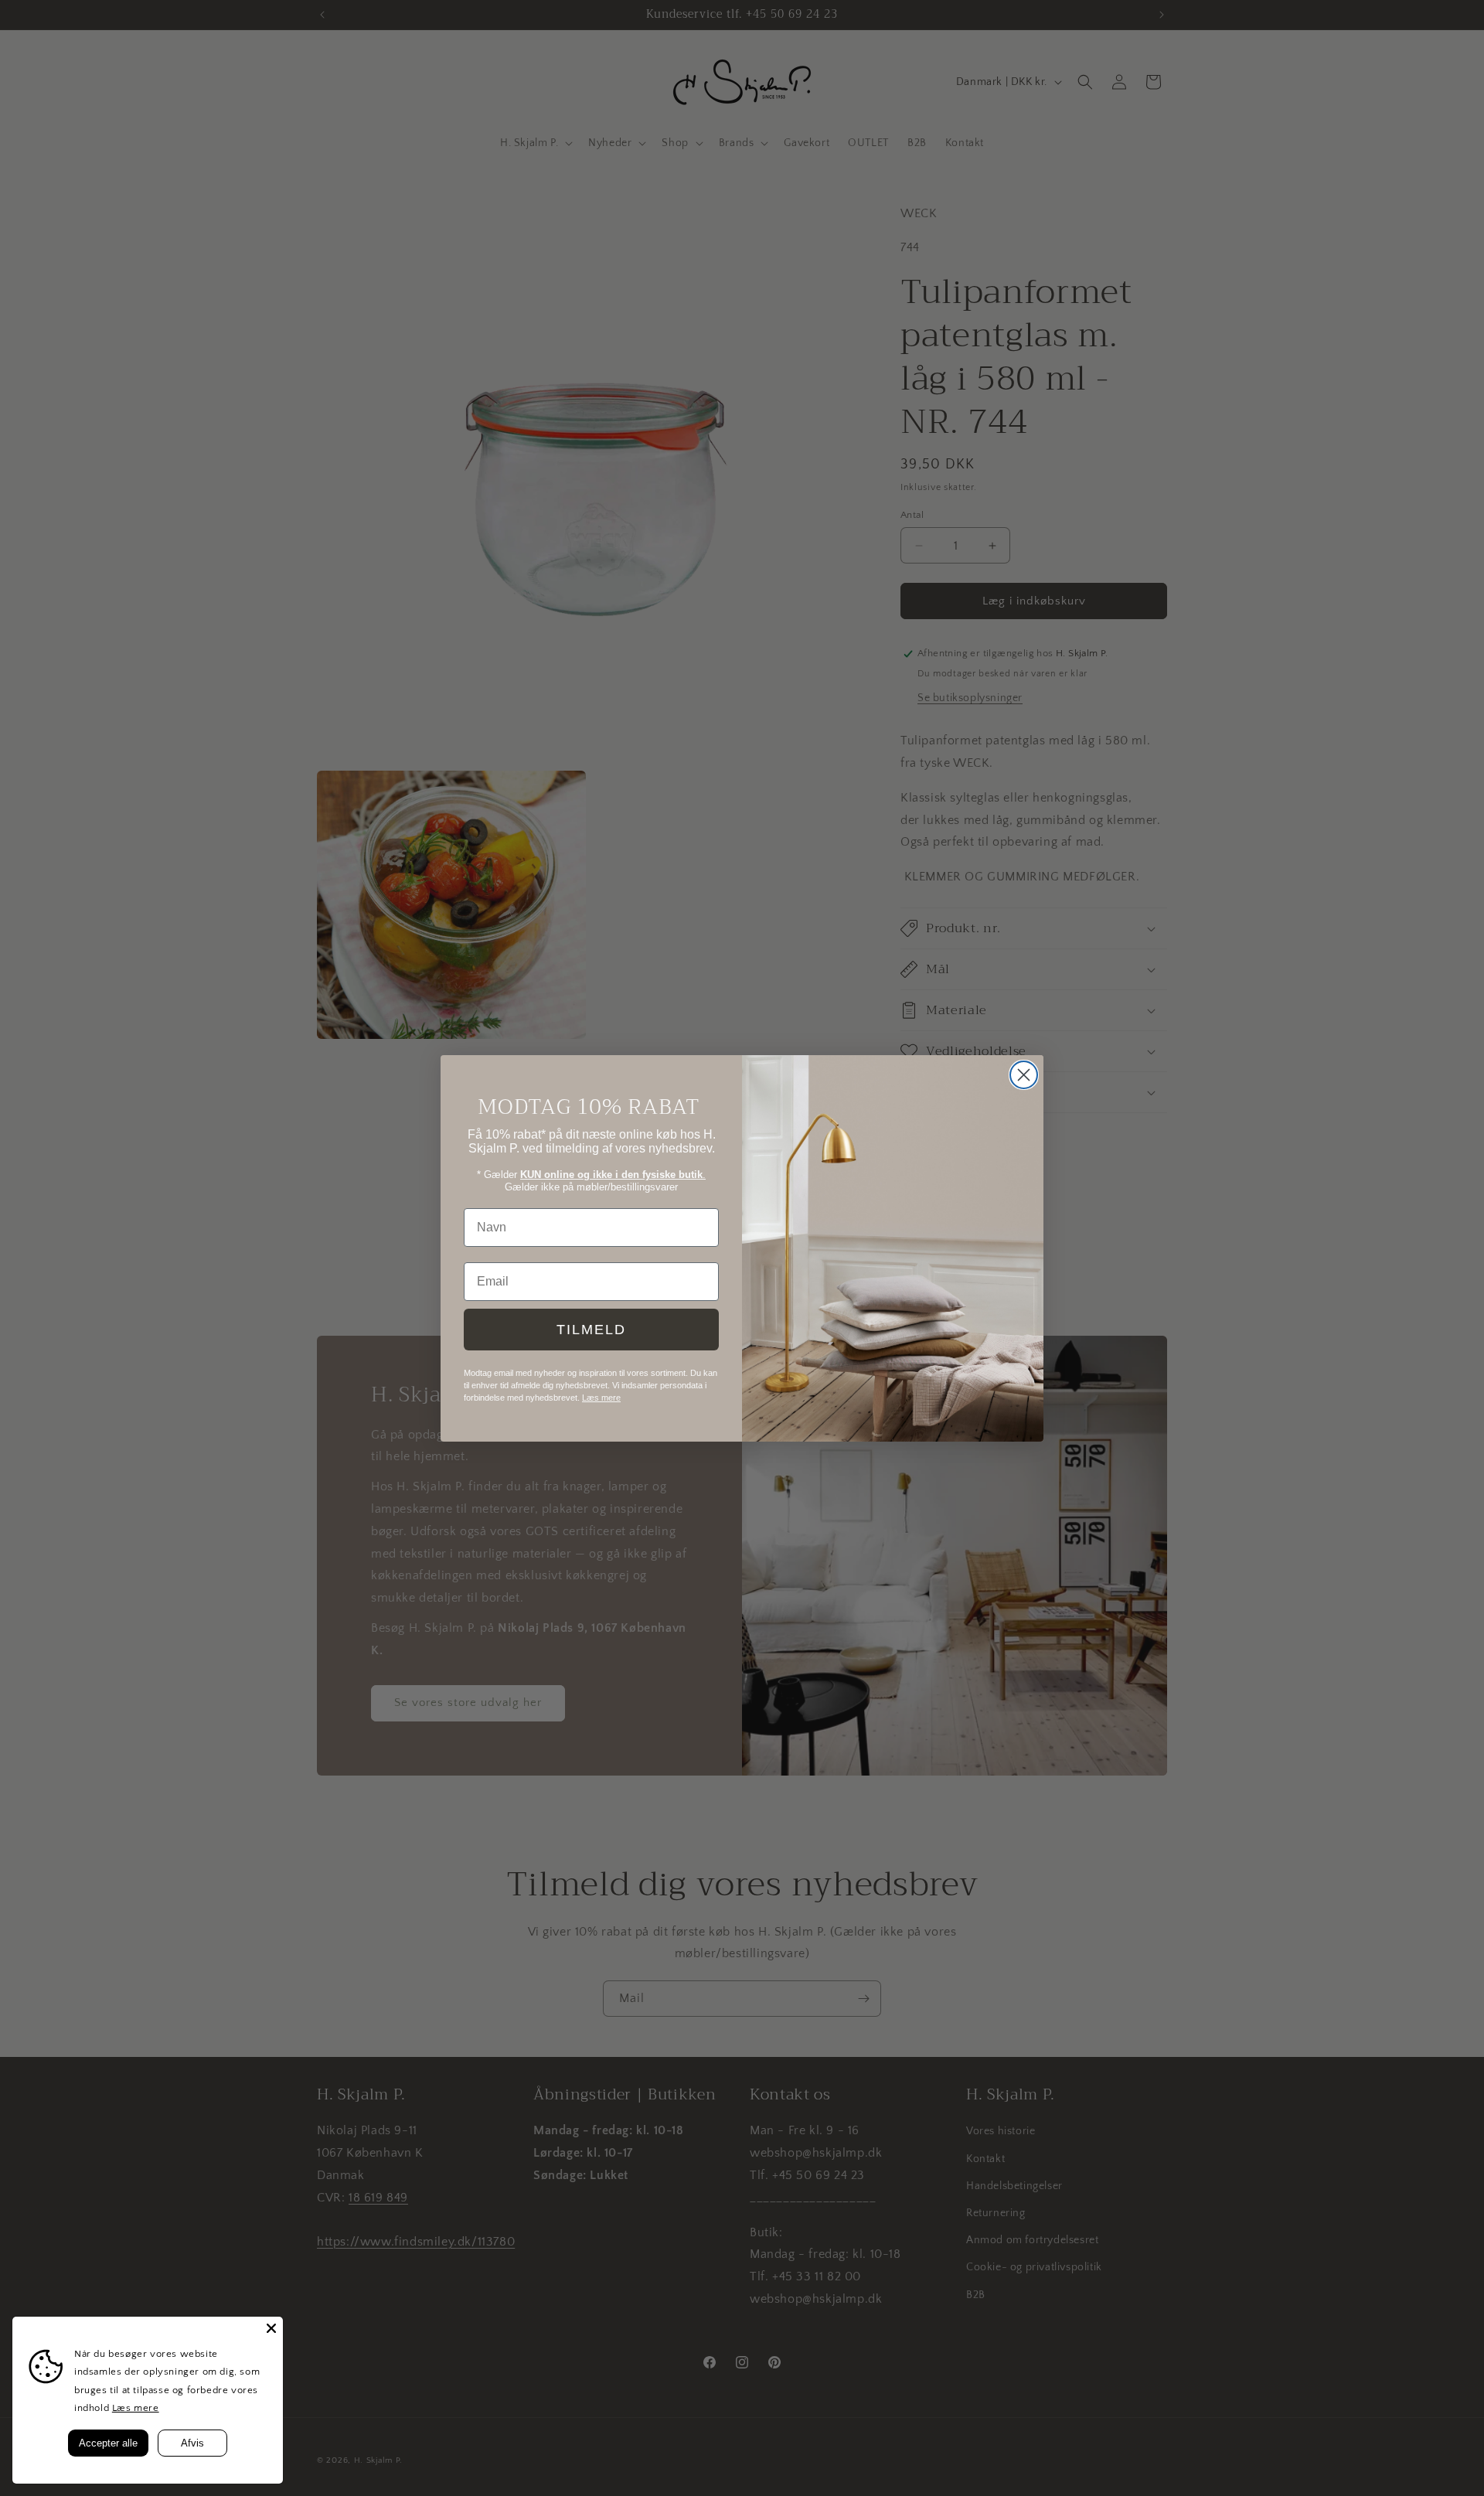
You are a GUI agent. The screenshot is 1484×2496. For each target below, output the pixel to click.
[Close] (271, 2328)
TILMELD (591, 1330)
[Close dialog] (1024, 1075)
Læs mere (136, 2408)
